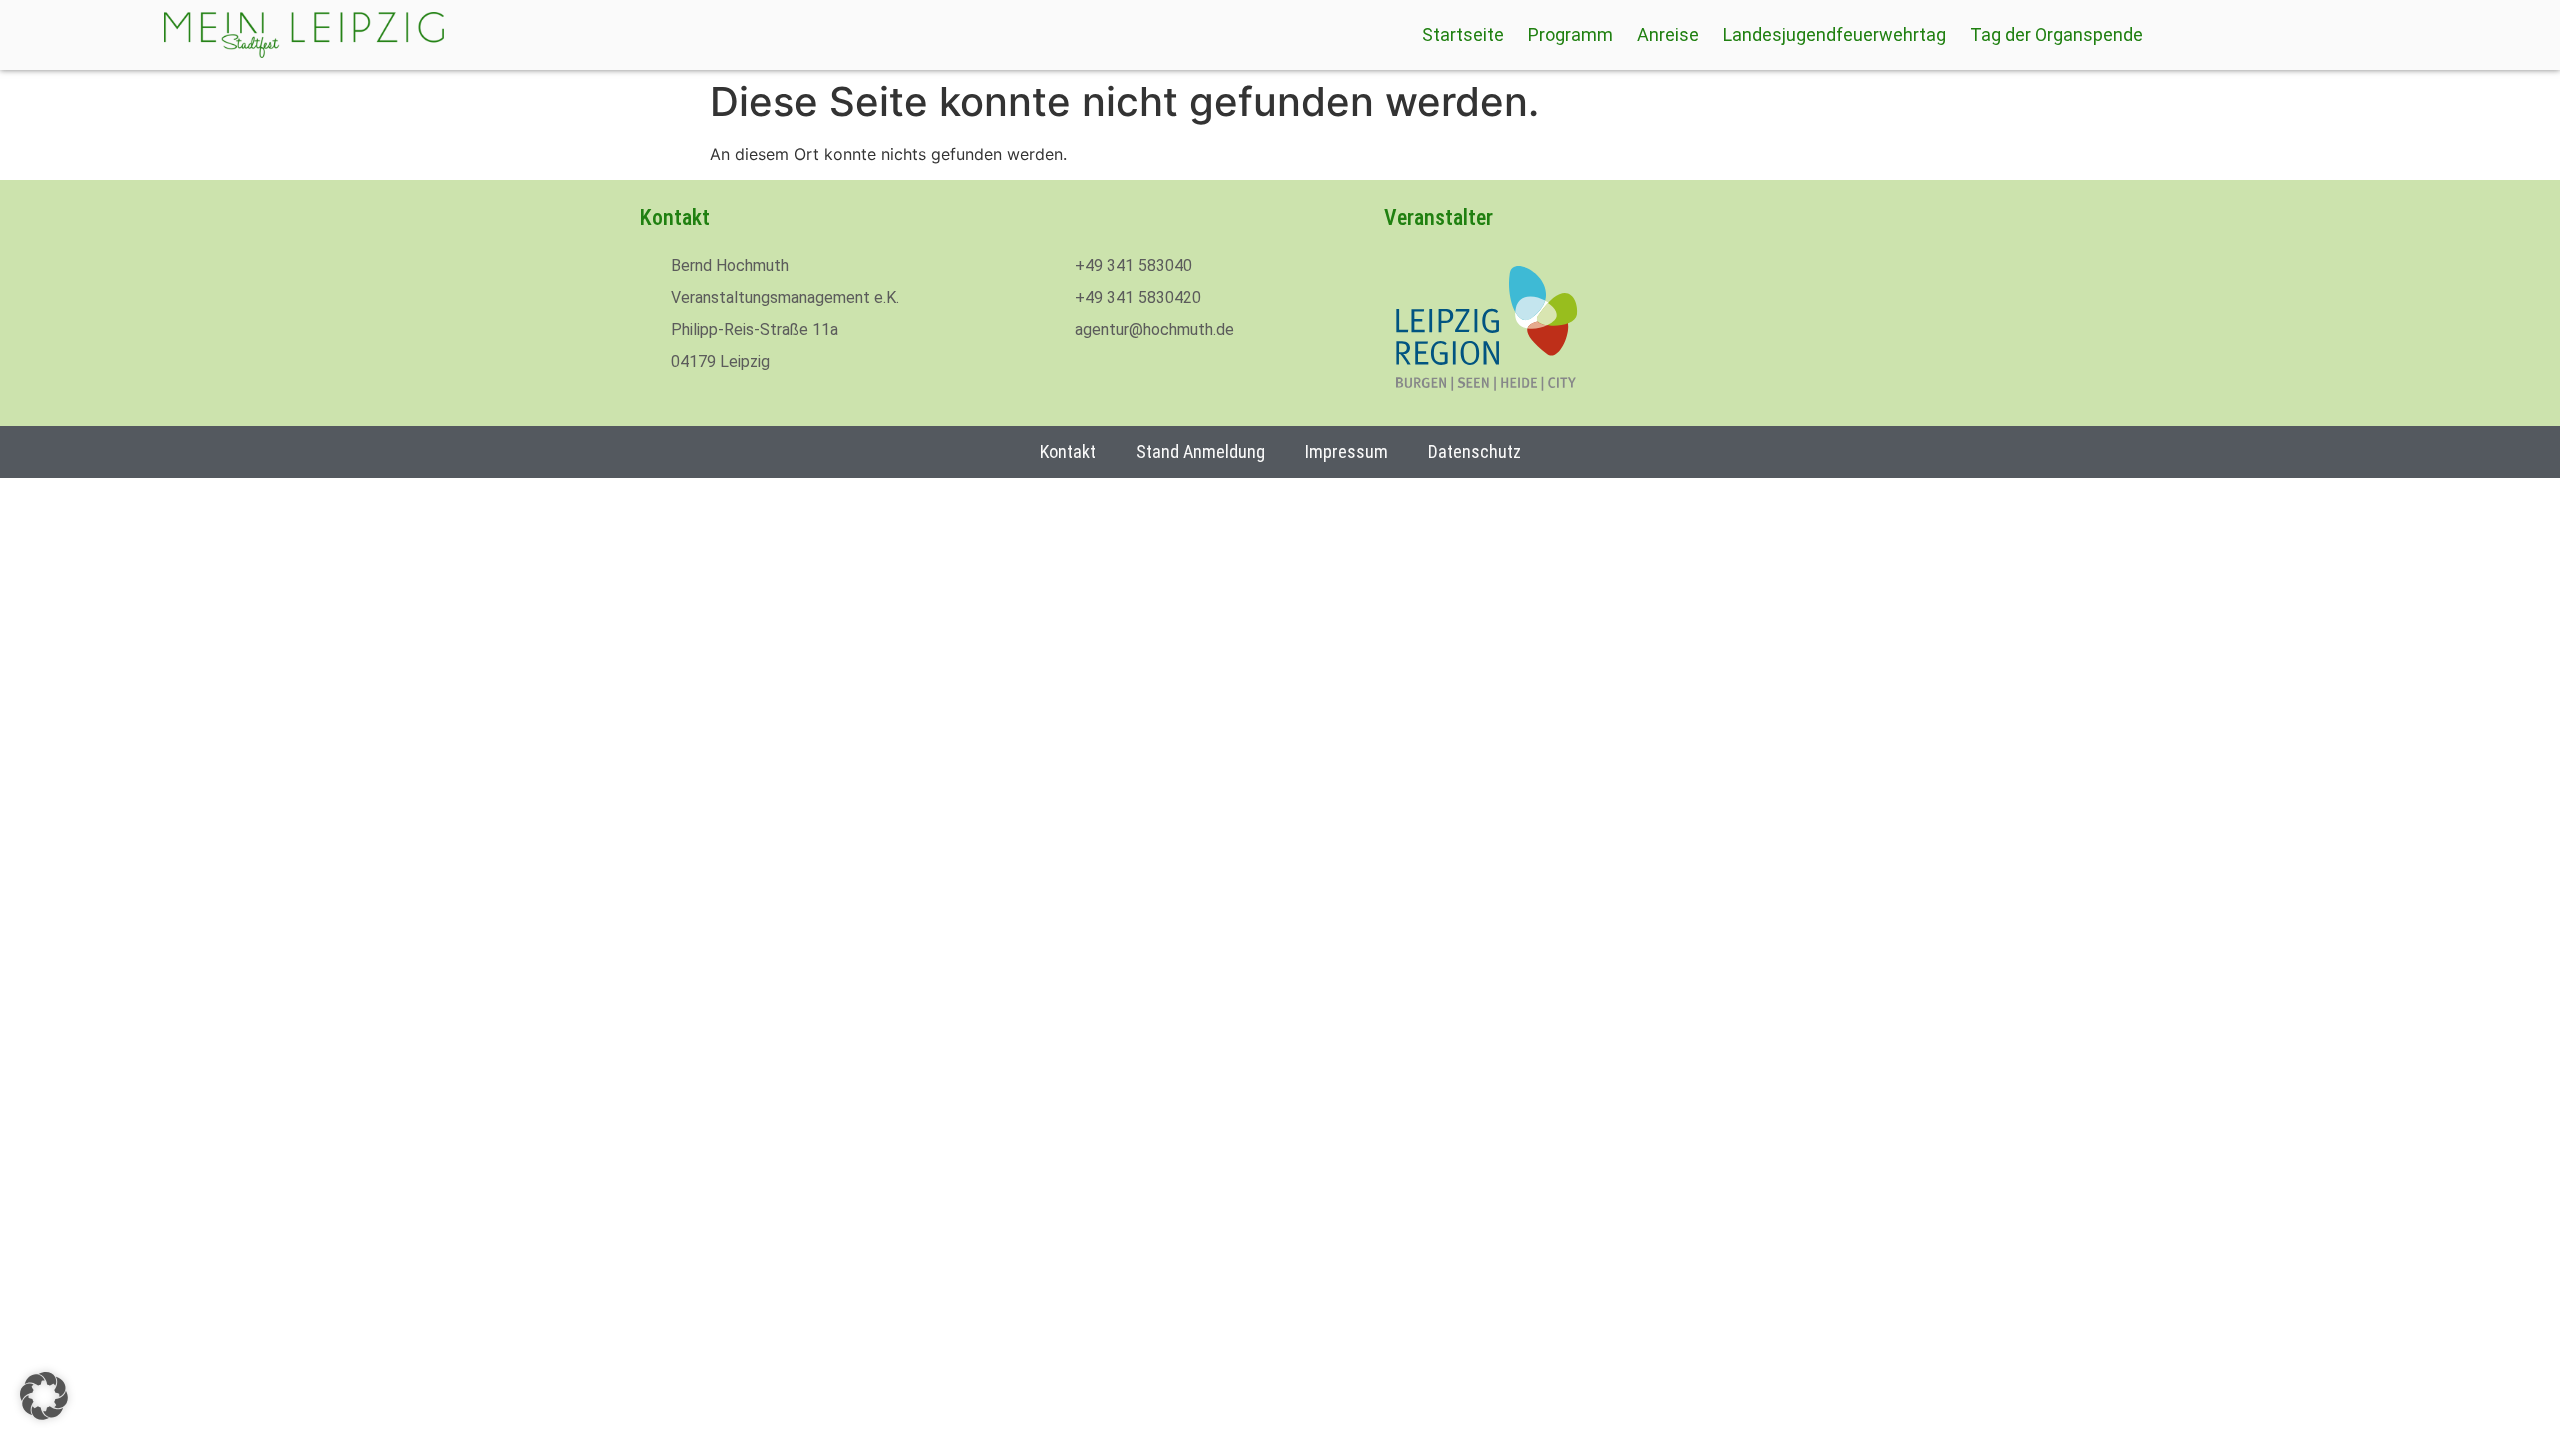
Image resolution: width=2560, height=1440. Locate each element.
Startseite (1463, 35)
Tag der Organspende (2056, 35)
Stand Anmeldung (1200, 451)
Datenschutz (1474, 451)
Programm (1570, 35)
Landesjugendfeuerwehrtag (1834, 35)
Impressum (1346, 451)
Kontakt (1068, 451)
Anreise (1668, 35)
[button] (44, 1396)
